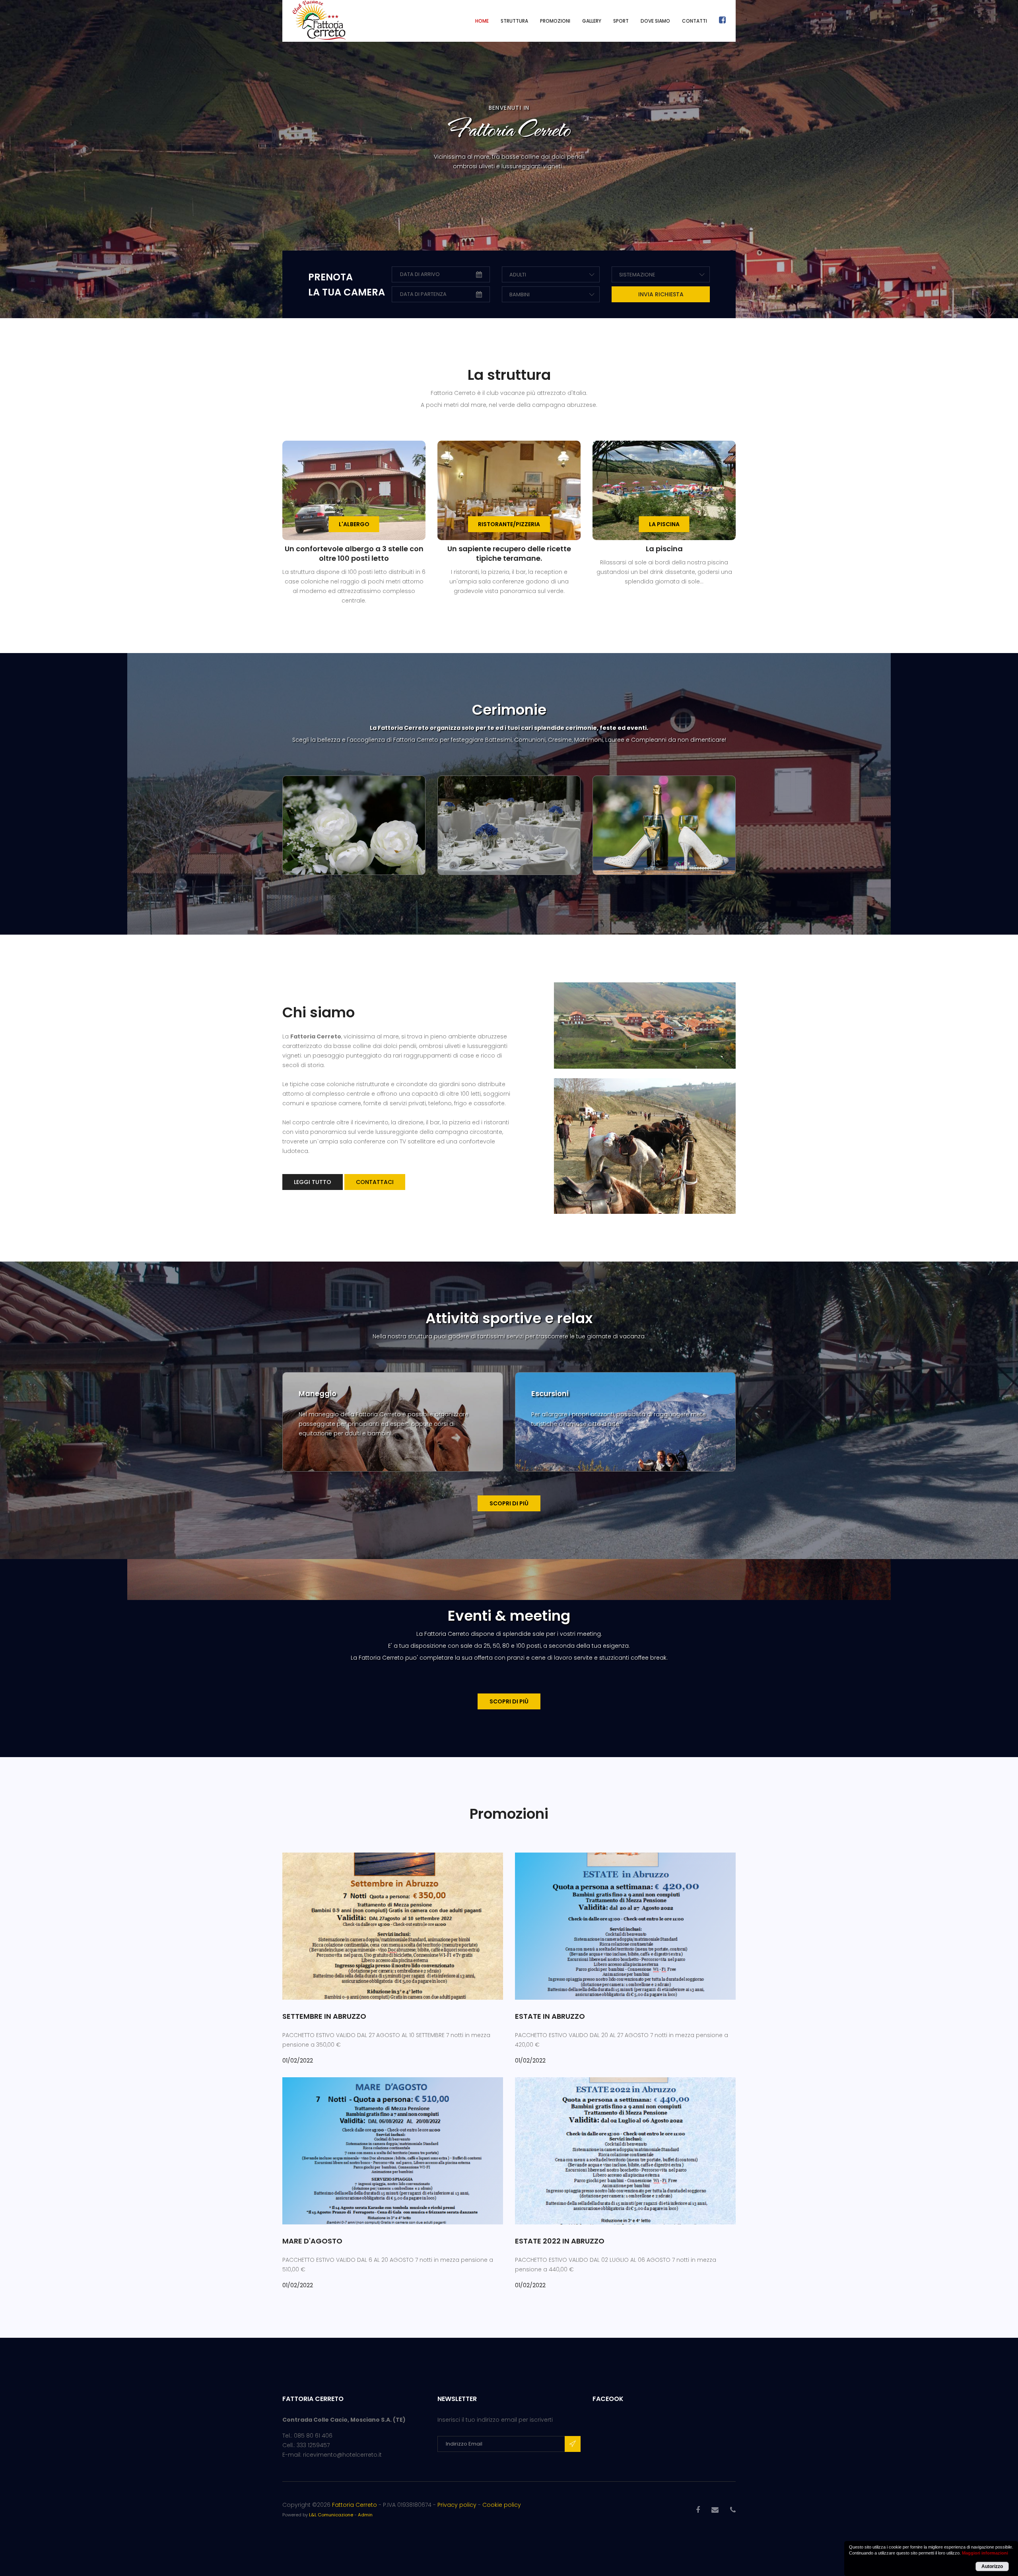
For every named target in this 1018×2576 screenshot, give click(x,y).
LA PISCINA (664, 524)
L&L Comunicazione (331, 2515)
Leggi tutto (313, 1182)
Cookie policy (502, 2505)
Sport (621, 21)
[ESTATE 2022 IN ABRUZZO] (625, 2150)
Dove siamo (655, 21)
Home (482, 21)
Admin (365, 2515)
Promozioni (555, 21)
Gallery (592, 21)
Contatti (695, 21)
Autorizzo (992, 2566)
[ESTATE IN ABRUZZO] (625, 1926)
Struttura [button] (514, 21)
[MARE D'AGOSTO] (393, 2150)
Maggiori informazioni (985, 2553)
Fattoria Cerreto (355, 2505)
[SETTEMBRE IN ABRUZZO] (393, 1926)
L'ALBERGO (354, 524)
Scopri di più (509, 1503)
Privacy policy (457, 2505)
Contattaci (375, 1182)
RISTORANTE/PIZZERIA (509, 524)
